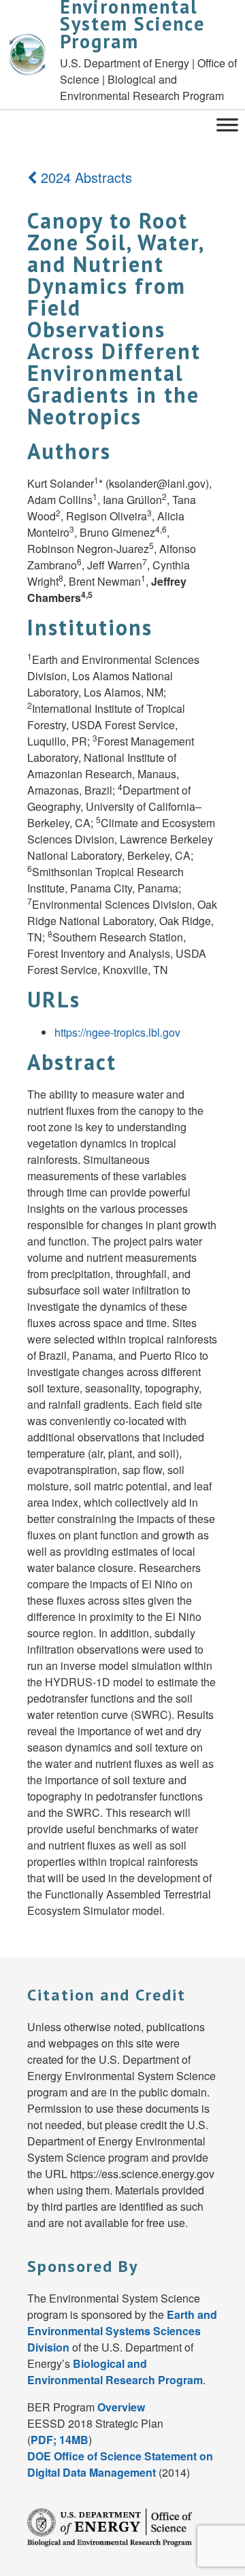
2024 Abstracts (84, 177)
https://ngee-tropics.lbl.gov (117, 1032)
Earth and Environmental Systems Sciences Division (122, 2331)
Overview (121, 2407)
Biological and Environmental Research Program (115, 2372)
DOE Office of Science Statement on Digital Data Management (120, 2464)
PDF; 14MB (60, 2440)
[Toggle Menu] (227, 123)
